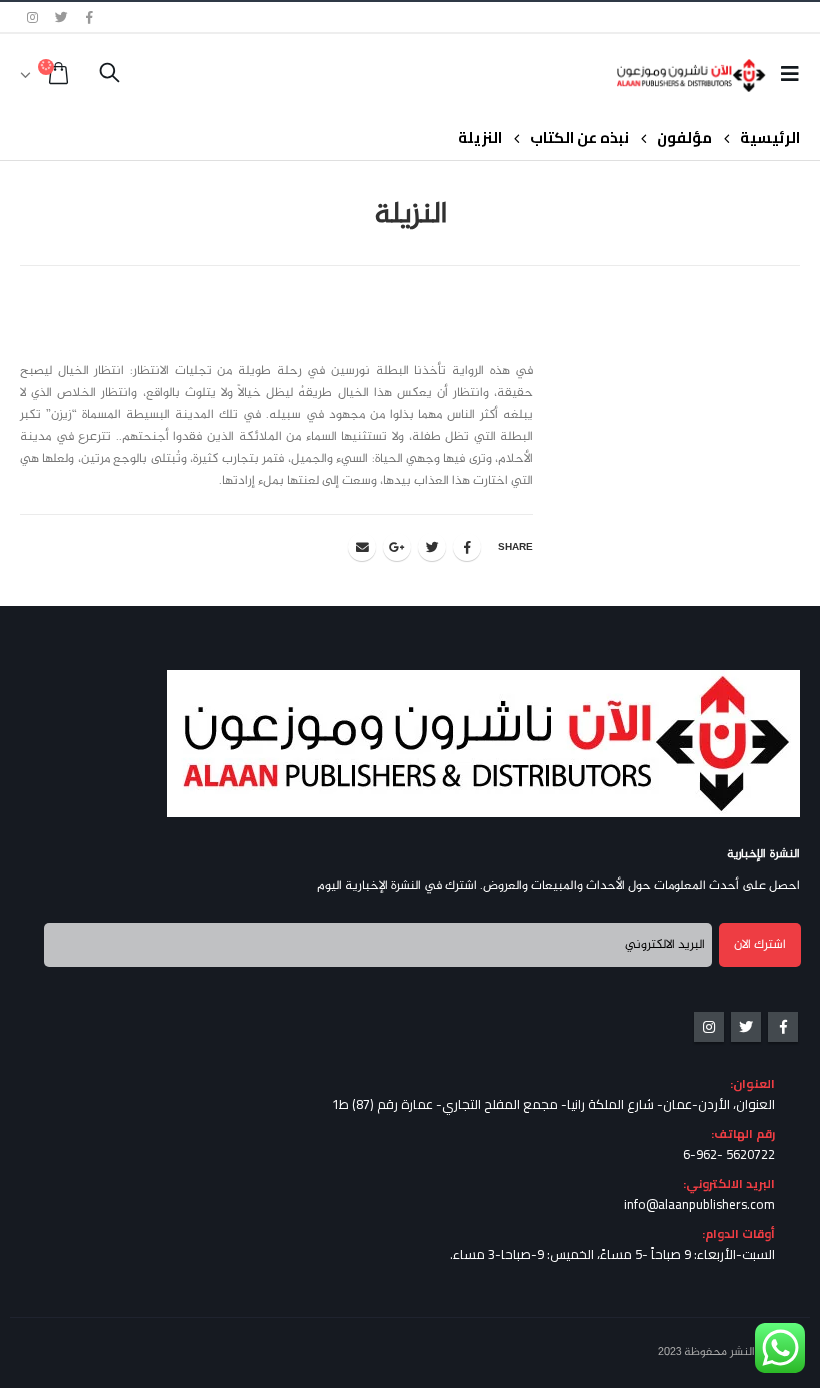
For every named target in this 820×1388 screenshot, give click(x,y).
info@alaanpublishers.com (699, 1204)
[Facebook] (90, 17)
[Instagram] (33, 17)
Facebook (467, 547)
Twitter (432, 547)
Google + (397, 547)
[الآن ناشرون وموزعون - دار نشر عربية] (711, 75)
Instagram (709, 1027)
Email (362, 547)
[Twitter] (62, 17)
